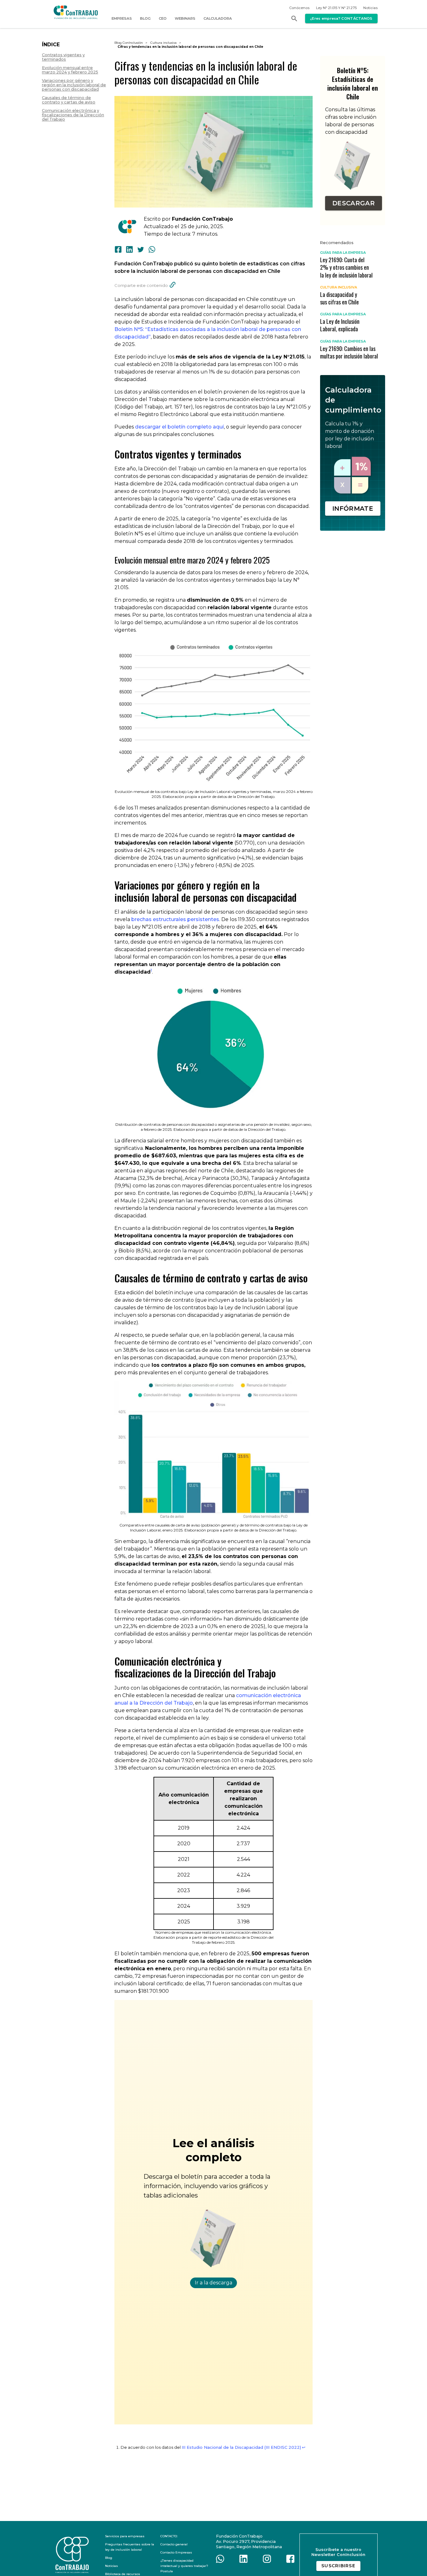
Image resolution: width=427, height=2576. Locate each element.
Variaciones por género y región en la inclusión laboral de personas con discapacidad (74, 85)
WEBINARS (185, 18)
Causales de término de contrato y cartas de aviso (69, 100)
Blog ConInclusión (129, 43)
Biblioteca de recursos (123, 2574)
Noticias (370, 8)
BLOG (145, 18)
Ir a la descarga (213, 2283)
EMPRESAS (122, 18)
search (294, 18)
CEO (163, 18)
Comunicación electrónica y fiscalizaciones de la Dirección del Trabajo (73, 115)
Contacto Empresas (176, 2552)
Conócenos (299, 8)
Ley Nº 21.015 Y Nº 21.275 (336, 8)
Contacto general (174, 2544)
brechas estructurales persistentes (175, 919)
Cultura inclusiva (163, 43)
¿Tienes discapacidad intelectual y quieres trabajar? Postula (184, 2566)
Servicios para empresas (125, 2536)
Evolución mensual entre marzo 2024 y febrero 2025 (70, 70)
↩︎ (304, 2447)
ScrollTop (394, 2566)
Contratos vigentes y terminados (63, 57)
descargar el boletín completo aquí (179, 427)
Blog (109, 2558)
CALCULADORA (218, 18)
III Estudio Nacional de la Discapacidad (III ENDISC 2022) (241, 2447)
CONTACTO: (169, 2536)
